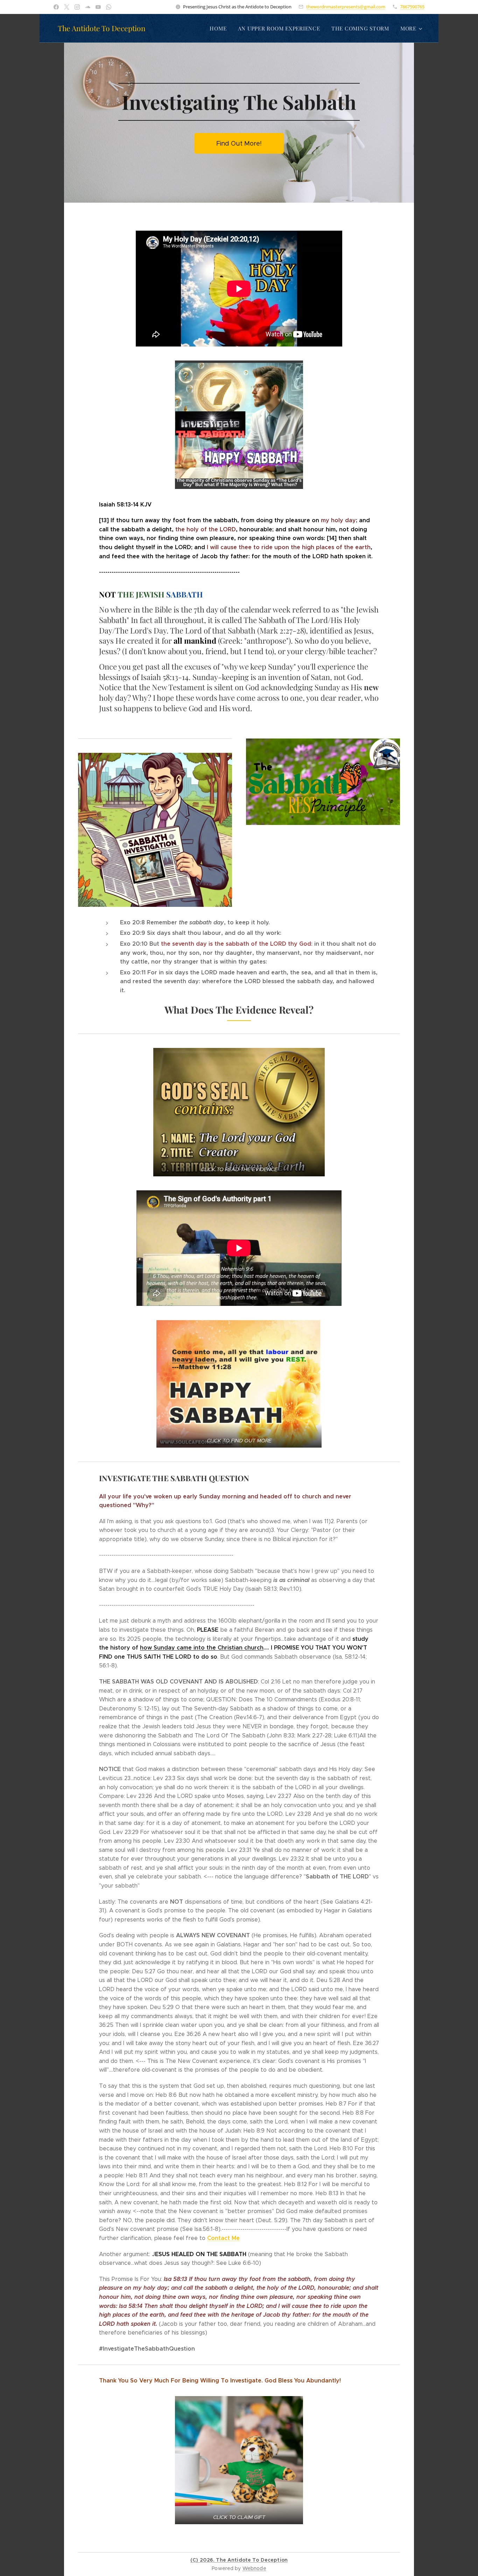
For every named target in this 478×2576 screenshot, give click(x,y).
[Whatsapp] (109, 7)
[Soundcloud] (88, 7)
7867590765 (412, 7)
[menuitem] (220, 28)
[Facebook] (56, 7)
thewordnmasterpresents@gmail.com (346, 7)
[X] (67, 7)
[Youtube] (98, 7)
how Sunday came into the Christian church (202, 1648)
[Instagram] (77, 7)
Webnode (254, 2568)
